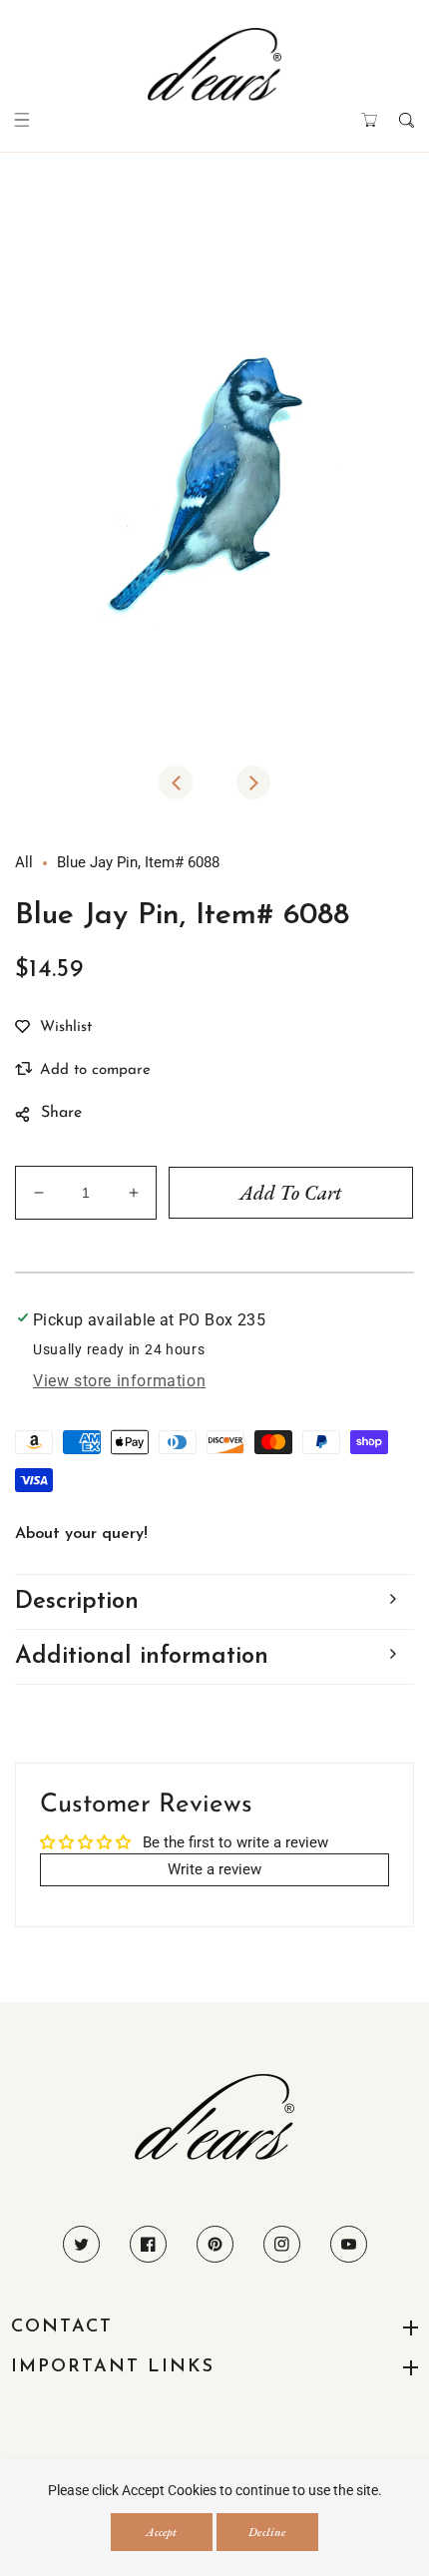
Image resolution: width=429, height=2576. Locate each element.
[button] (22, 120)
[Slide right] (253, 782)
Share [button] (61, 1113)
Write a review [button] (214, 1869)
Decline (267, 2532)
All (24, 862)
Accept (161, 2532)
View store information (119, 1381)
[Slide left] (176, 782)
